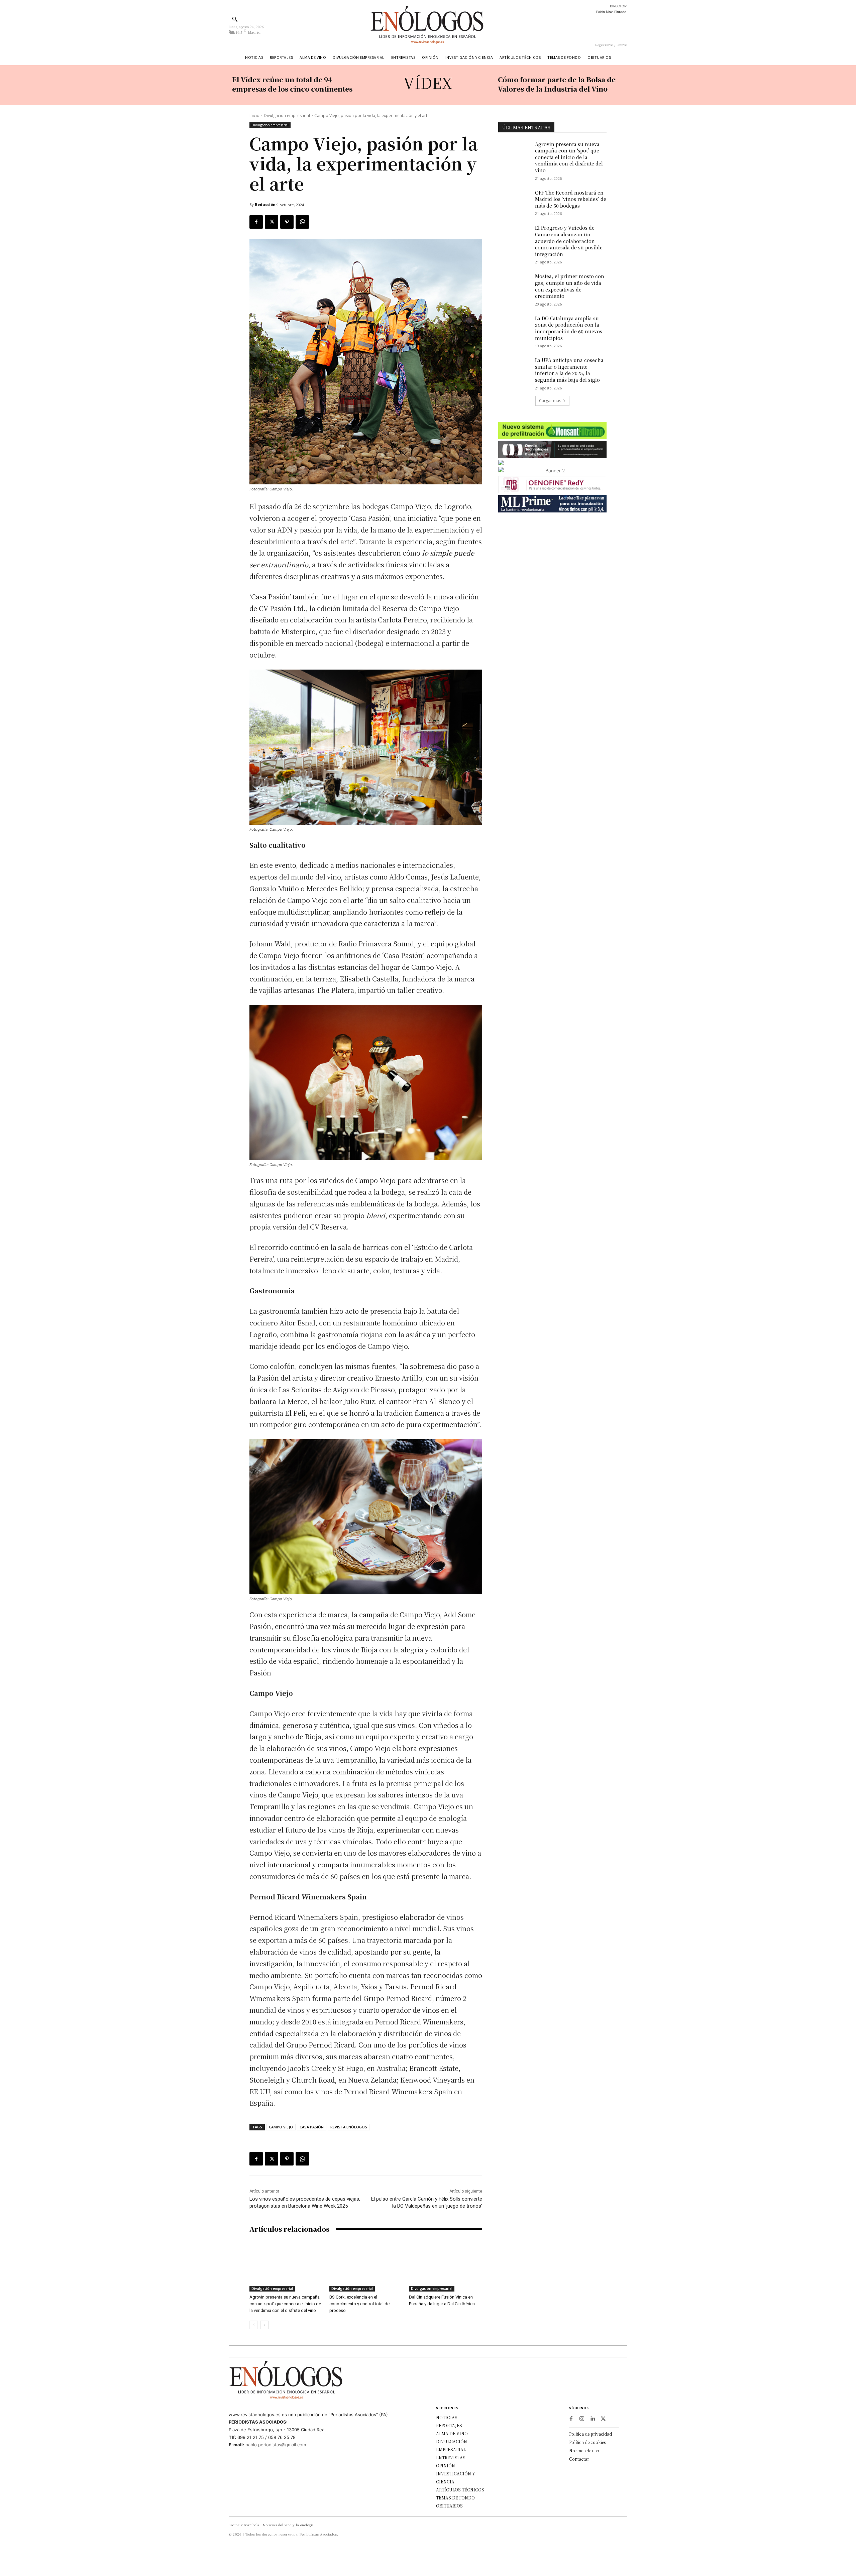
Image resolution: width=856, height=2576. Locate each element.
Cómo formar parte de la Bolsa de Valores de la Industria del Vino (557, 84)
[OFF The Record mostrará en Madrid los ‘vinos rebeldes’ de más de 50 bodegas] (514, 201)
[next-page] (264, 2325)
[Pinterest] (287, 222)
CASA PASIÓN (312, 2127)
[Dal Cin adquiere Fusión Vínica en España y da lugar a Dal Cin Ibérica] (446, 2266)
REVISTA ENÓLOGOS (349, 2127)
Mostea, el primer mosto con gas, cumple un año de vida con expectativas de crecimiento (570, 286)
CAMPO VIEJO (281, 2127)
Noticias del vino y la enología (288, 2525)
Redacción (265, 204)
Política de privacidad (591, 2434)
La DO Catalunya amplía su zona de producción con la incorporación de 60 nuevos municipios (569, 328)
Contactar (579, 2459)
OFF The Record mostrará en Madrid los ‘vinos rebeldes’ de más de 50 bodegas (571, 199)
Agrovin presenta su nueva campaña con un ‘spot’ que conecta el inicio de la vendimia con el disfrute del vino (285, 2304)
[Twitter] (272, 222)
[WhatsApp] (302, 222)
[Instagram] (582, 2419)
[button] (235, 19)
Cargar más (550, 401)
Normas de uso (584, 2450)
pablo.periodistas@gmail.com (276, 2445)
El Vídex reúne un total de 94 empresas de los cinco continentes (292, 84)
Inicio (254, 115)
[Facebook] (256, 222)
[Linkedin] (593, 2419)
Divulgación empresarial (287, 115)
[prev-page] (254, 2325)
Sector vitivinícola (244, 2525)
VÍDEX (428, 82)
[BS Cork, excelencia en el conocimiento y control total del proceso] (366, 2266)
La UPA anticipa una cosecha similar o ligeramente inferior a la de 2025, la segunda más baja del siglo (569, 370)
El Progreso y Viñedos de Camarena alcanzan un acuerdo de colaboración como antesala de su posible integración (569, 241)
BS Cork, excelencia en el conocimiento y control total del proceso (360, 2304)
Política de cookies (587, 2442)
